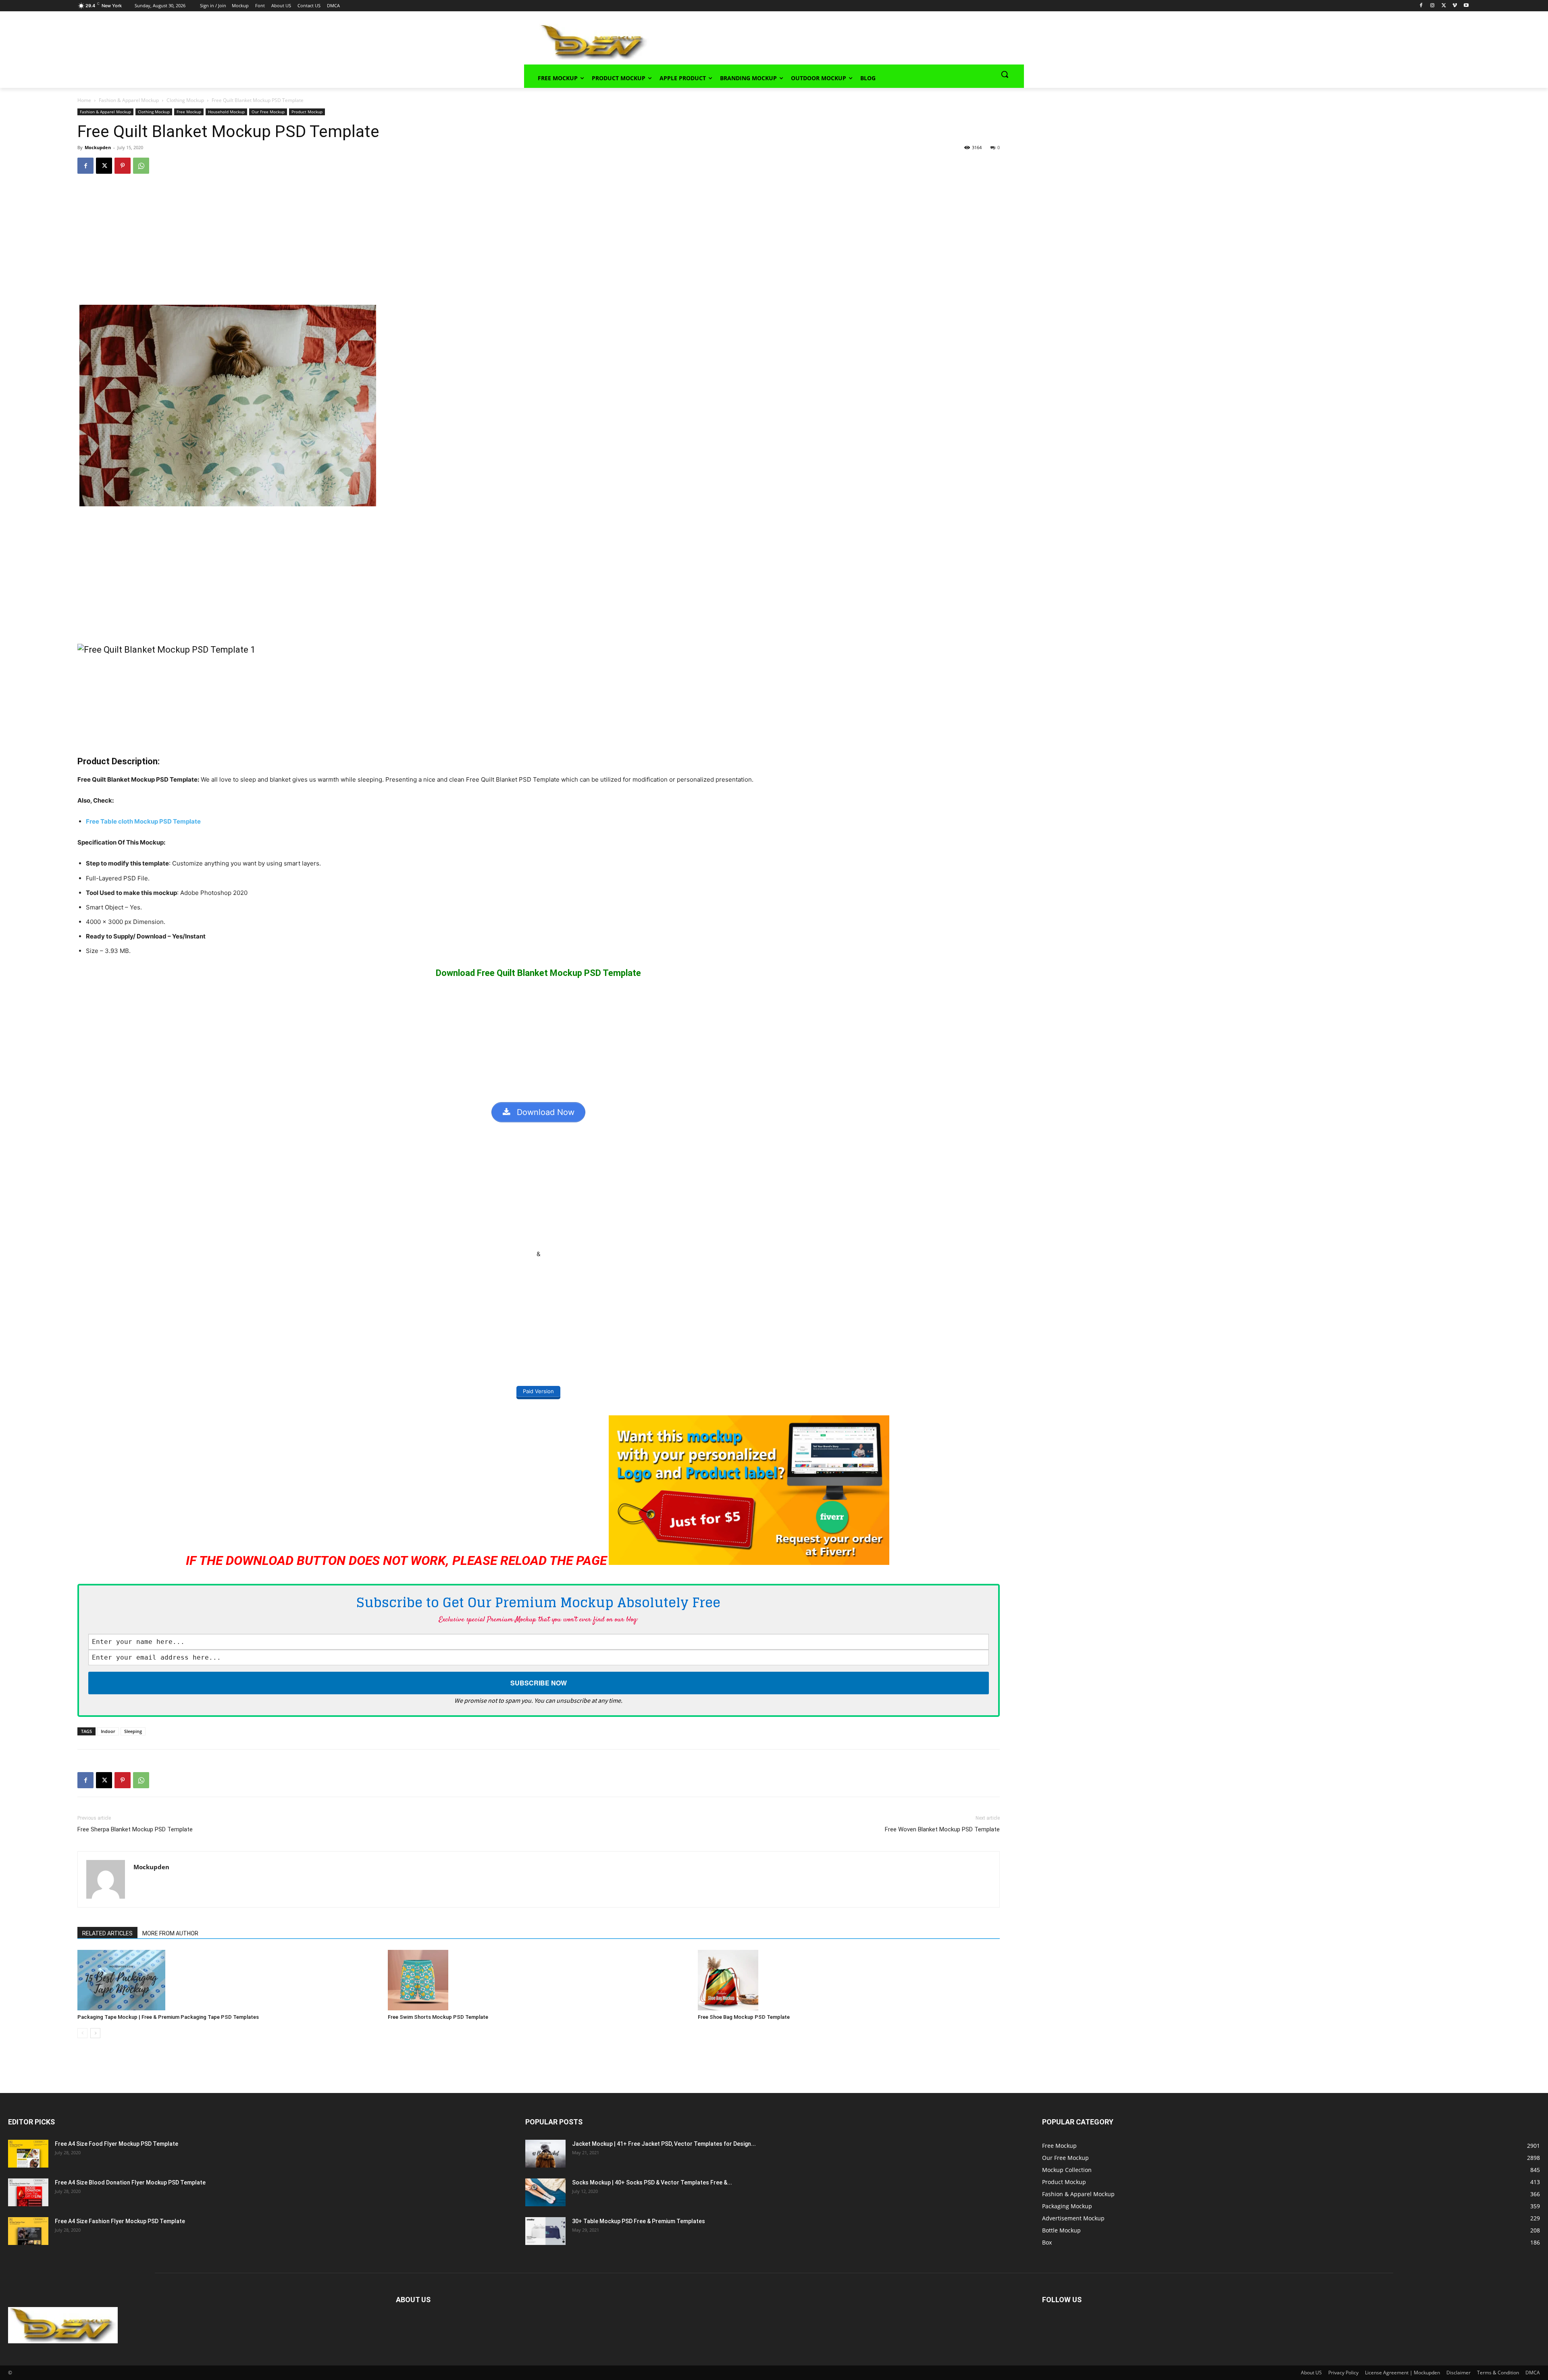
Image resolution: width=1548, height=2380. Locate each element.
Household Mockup (226, 112)
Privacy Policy (1343, 2373)
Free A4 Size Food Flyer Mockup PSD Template (117, 2144)
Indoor (108, 1731)
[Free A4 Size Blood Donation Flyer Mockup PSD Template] (28, 2192)
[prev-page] (82, 2033)
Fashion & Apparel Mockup (129, 100)
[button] (1005, 74)
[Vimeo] (1455, 6)
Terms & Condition (1498, 2373)
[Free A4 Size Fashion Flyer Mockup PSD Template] (28, 2231)
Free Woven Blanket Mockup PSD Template (942, 1829)
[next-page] (95, 2033)
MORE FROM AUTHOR (170, 1933)
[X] (1444, 6)
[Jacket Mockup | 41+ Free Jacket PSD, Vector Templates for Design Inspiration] (545, 2154)
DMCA (1533, 2373)
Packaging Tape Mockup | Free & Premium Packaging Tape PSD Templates (168, 2017)
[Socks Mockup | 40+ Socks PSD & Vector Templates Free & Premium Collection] (545, 2192)
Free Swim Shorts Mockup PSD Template (438, 2017)
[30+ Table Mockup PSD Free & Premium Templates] (545, 2231)
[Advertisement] (825, 41)
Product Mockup (307, 112)
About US (1311, 2373)
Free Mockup (189, 112)
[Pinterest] (123, 166)
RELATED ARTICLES (107, 1933)
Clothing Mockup (185, 100)
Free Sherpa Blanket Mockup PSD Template (135, 1829)
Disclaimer (1459, 2373)
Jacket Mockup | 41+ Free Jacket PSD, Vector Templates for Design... (664, 2144)
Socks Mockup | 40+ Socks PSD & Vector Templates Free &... (652, 2182)
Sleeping (133, 1731)
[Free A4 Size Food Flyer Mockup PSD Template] (28, 2154)
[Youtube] (1466, 6)
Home (84, 100)
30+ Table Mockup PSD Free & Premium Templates (639, 2221)
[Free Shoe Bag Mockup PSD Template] (849, 1980)
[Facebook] (1421, 6)
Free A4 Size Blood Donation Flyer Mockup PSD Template (130, 2182)
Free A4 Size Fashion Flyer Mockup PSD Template (120, 2221)
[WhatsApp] (141, 166)
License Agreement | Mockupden (1402, 2373)
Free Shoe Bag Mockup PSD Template (744, 2017)
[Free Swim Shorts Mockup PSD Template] (539, 1980)
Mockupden (98, 147)
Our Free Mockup (268, 112)
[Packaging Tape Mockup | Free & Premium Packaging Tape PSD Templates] (228, 1980)
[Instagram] (1433, 6)
